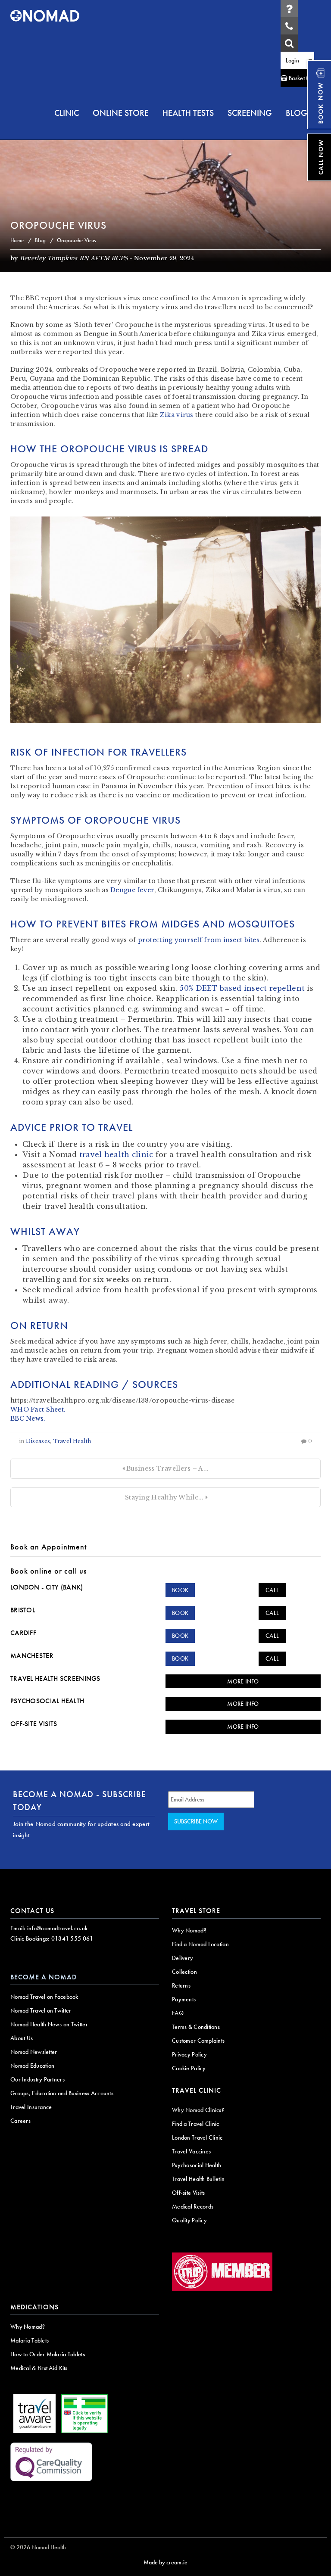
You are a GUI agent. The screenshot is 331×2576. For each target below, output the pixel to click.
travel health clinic (116, 1154)
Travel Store (196, 1911)
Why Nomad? (189, 1930)
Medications (34, 2307)
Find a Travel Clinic (196, 2124)
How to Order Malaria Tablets (48, 2354)
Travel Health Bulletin (198, 2179)
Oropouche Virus (58, 225)
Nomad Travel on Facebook (44, 1997)
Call (272, 1590)
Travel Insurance (31, 2107)
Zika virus (177, 415)
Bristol (23, 1610)
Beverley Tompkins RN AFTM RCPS (74, 258)
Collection (184, 1972)
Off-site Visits (34, 1724)
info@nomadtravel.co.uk (57, 1928)
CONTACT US (32, 1911)
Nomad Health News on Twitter (49, 2024)
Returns (181, 1985)
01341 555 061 (72, 1938)
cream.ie (177, 2562)
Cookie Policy (189, 2068)
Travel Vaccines (191, 2151)
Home (17, 240)
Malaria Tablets (30, 2340)
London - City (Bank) (47, 1587)
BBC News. (28, 1419)
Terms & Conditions (196, 2027)
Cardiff (23, 1633)
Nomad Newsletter (34, 2052)
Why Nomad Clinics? (198, 2110)
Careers (20, 2121)
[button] (297, 78)
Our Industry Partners (37, 2079)
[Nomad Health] (45, 16)
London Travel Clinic (197, 2137)
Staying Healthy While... (164, 1497)
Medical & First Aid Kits (39, 2368)
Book (180, 1590)
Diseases (38, 1441)
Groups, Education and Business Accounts (62, 2093)
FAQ (178, 2013)
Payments (184, 1999)
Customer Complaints (198, 2041)
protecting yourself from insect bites (199, 940)
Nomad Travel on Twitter (41, 2010)
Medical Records (193, 2206)
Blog (40, 240)
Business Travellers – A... (167, 1468)
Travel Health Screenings (55, 1678)
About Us (22, 2038)
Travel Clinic (197, 2090)
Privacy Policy (189, 2054)
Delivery (183, 1958)
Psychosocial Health (47, 1701)
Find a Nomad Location (200, 1944)
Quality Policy (189, 2220)
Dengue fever (132, 890)
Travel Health (72, 1441)
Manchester (32, 1656)
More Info (243, 1681)
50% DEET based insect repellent (242, 988)
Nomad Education (32, 2066)
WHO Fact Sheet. (38, 1409)
